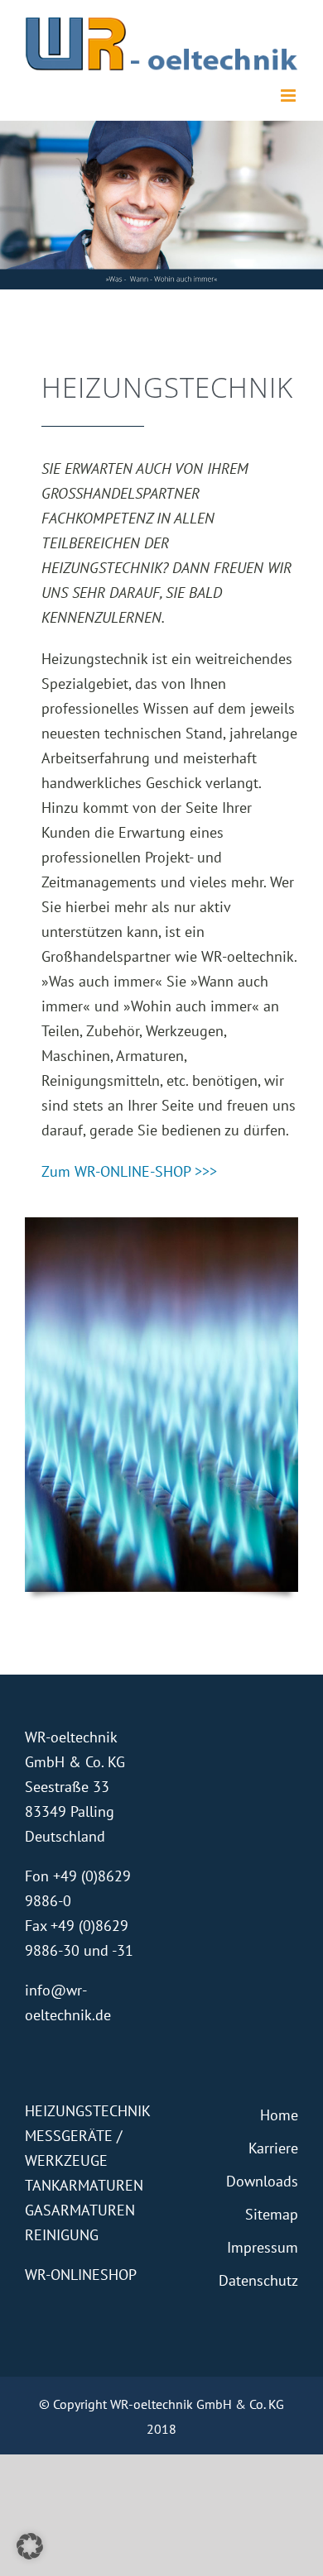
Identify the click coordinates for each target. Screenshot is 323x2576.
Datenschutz (258, 2280)
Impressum (263, 2247)
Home (279, 2115)
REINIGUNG (62, 2235)
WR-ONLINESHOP (81, 2275)
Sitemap (272, 2214)
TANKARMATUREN (84, 2185)
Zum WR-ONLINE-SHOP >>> (129, 1171)
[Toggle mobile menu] (289, 96)
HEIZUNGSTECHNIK (88, 2111)
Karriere (273, 2148)
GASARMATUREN (80, 2210)
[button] (30, 2546)
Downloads (262, 2181)
